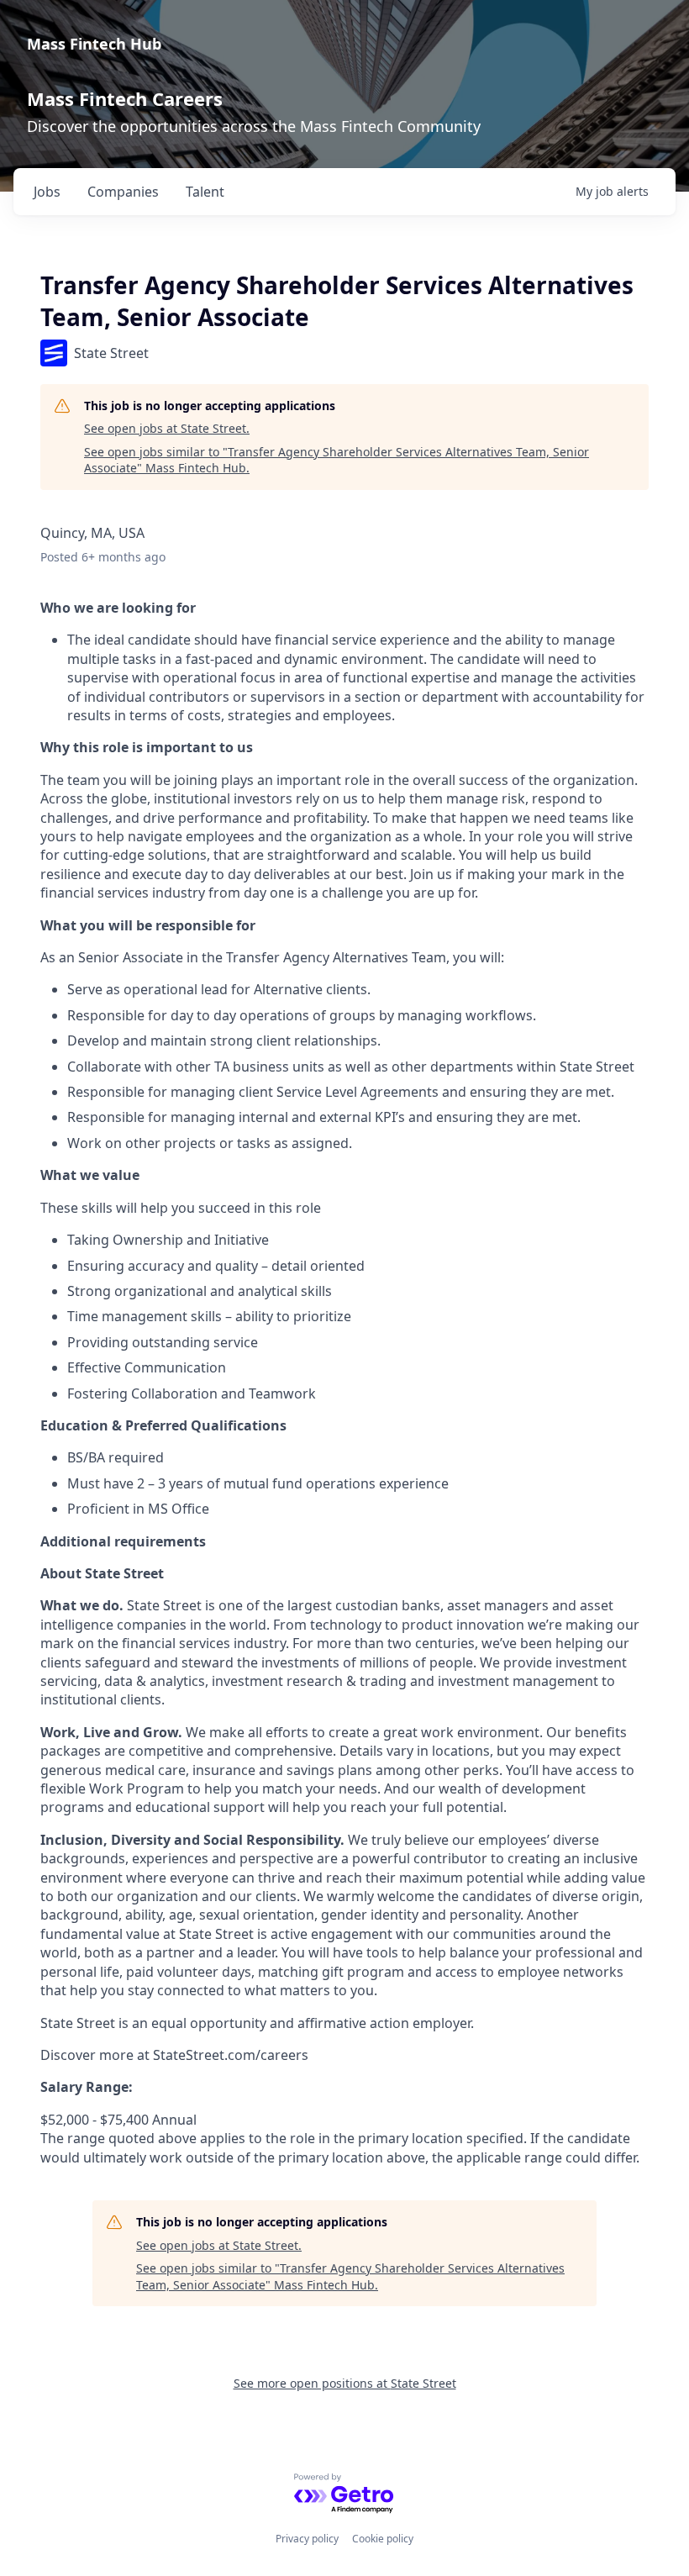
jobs (47, 192)
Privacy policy (307, 2539)
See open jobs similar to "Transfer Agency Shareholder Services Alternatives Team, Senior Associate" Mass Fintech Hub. (337, 460)
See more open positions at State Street (345, 2383)
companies (123, 192)
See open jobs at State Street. (167, 428)
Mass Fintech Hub (94, 44)
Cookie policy (383, 2539)
